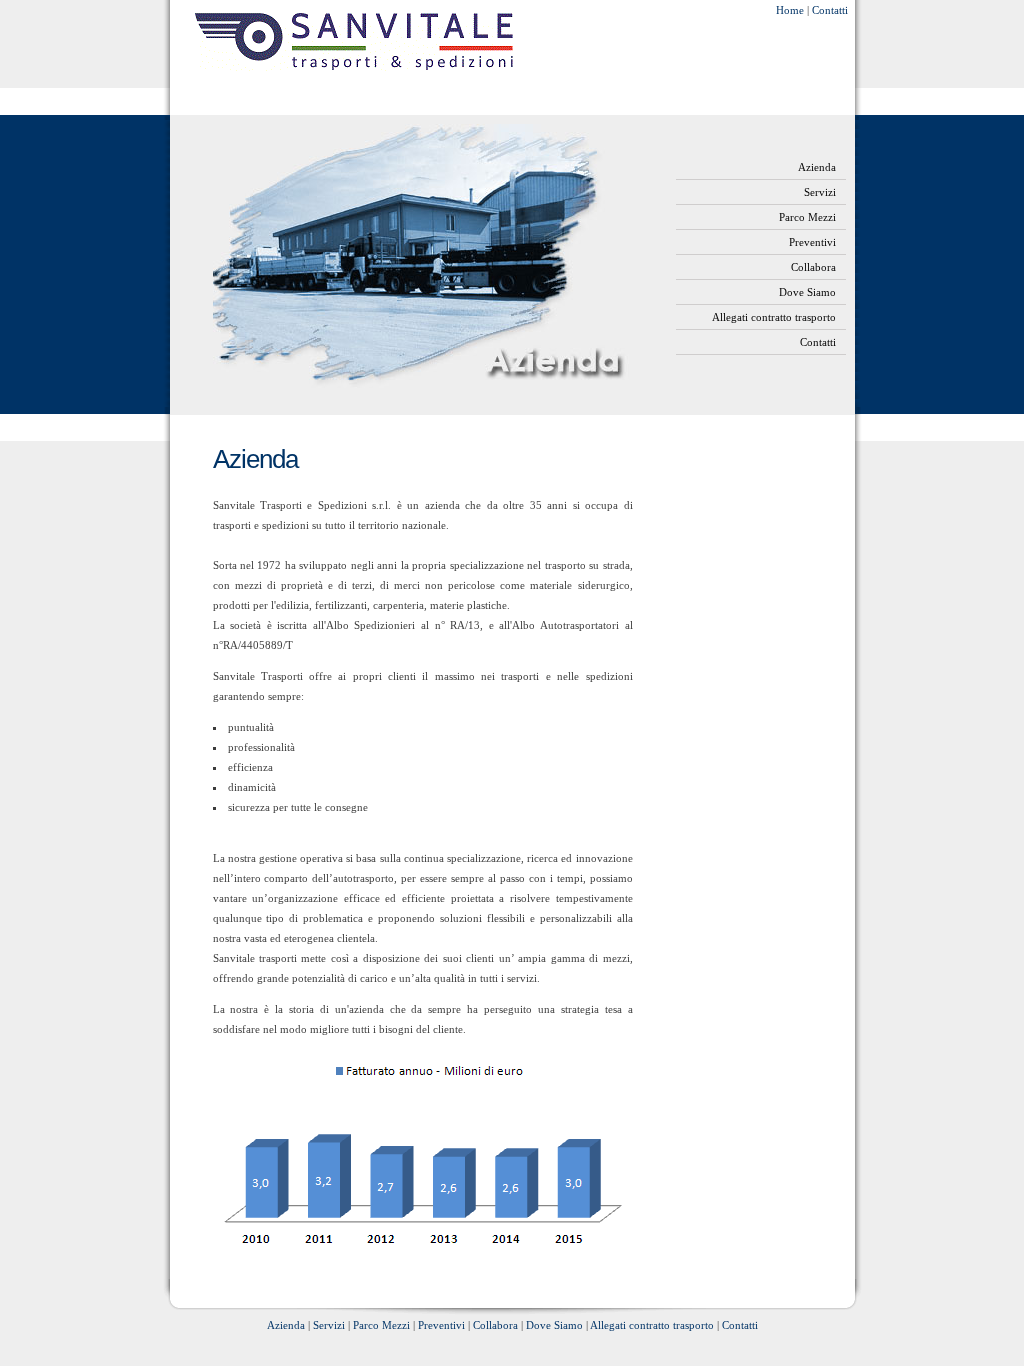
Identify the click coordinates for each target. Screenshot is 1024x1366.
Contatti (830, 10)
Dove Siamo (807, 292)
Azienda (817, 167)
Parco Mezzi (807, 217)
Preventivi (812, 242)
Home (790, 10)
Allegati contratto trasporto (774, 317)
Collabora (813, 267)
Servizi (820, 192)
